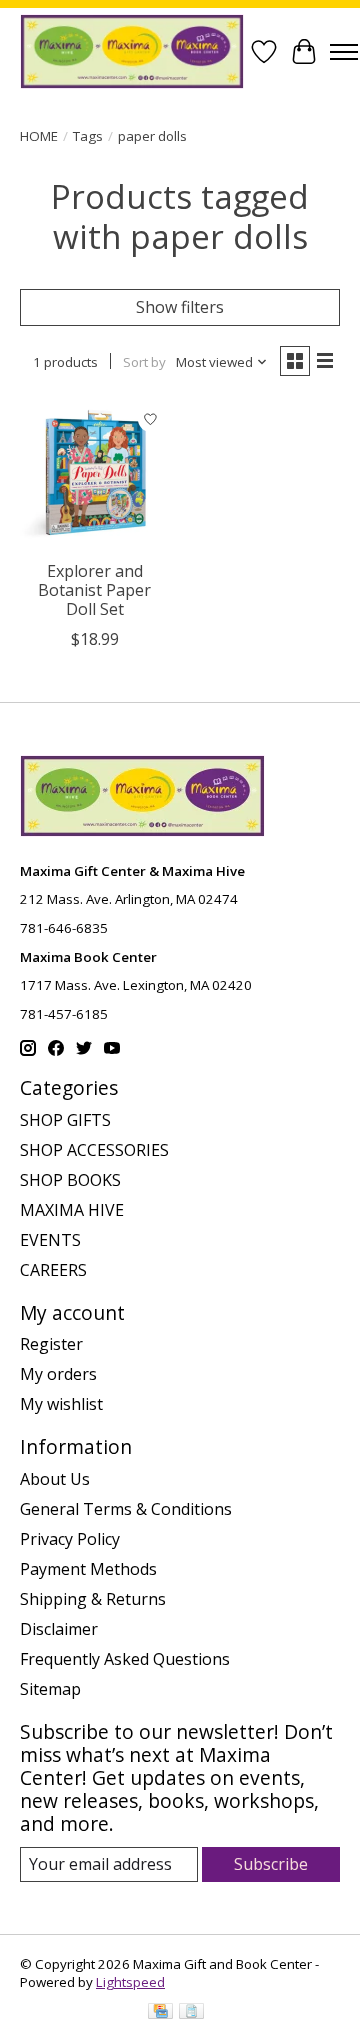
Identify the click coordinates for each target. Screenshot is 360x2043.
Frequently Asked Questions (125, 1659)
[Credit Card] (160, 2013)
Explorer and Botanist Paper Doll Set (94, 590)
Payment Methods (88, 1569)
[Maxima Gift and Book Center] (132, 51)
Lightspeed (130, 1982)
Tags (88, 136)
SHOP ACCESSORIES (94, 1150)
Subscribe (271, 1864)
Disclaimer (59, 1629)
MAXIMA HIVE (72, 1210)
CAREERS (53, 1270)
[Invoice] (191, 2013)
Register (51, 1344)
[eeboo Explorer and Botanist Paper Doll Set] (95, 475)
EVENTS (50, 1240)
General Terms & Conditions (126, 1509)
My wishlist (61, 1404)
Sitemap (50, 1689)
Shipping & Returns (93, 1599)
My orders (58, 1374)
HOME (39, 136)
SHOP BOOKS (70, 1180)
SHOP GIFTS (65, 1120)
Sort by (144, 362)
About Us (55, 1479)
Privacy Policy (70, 1539)
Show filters (180, 307)
